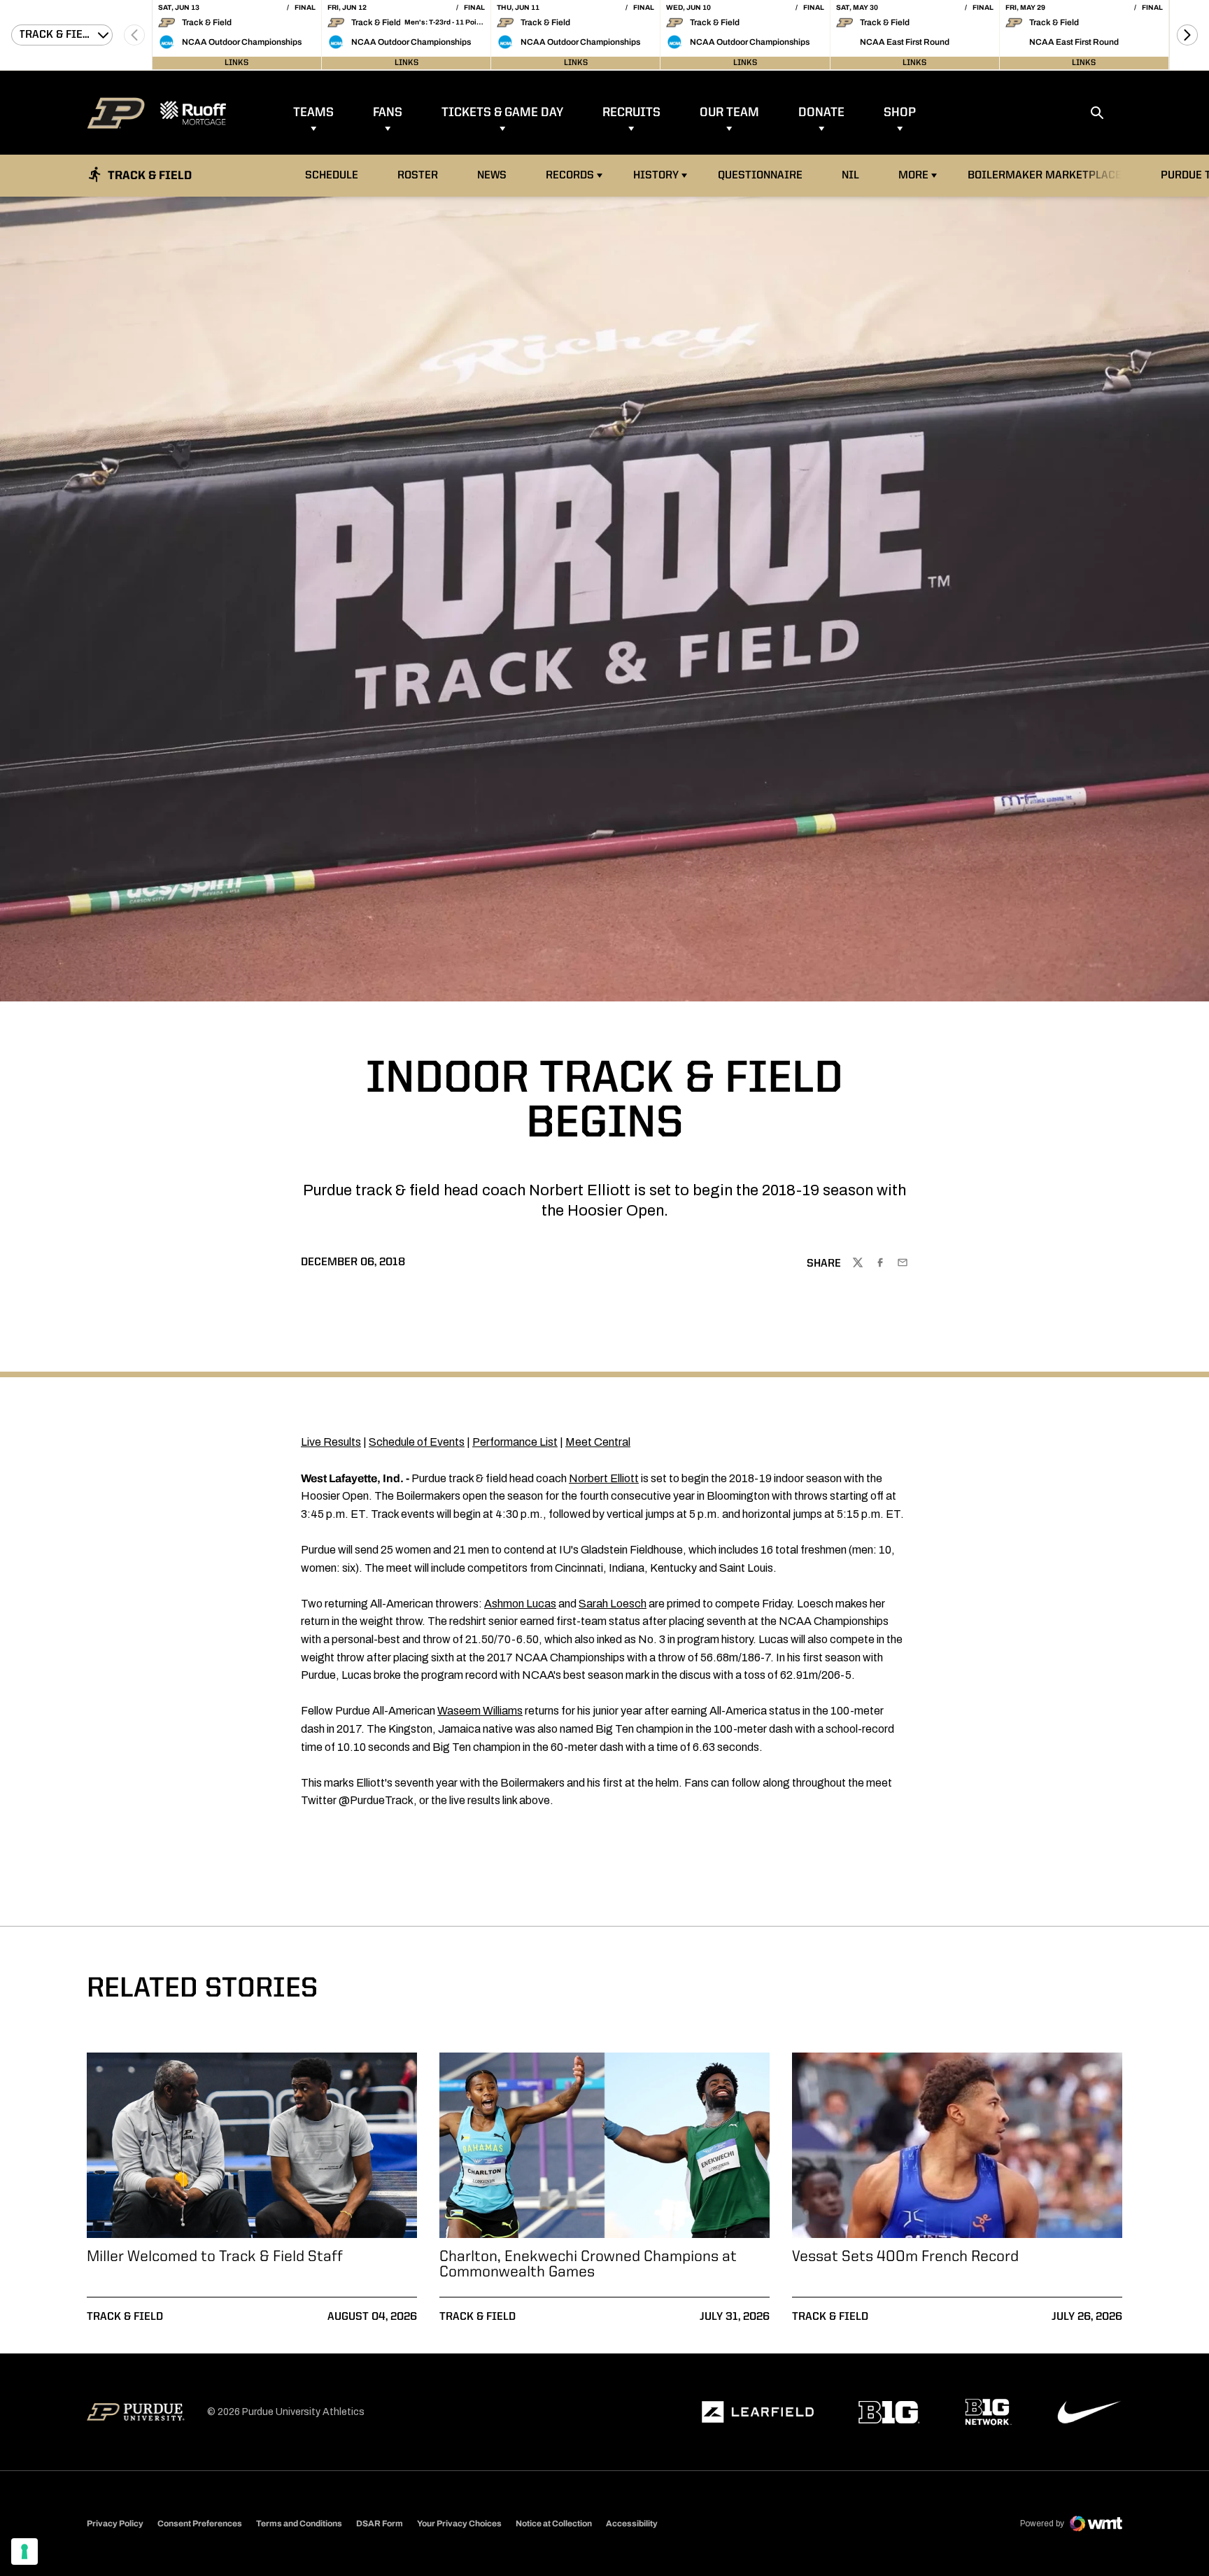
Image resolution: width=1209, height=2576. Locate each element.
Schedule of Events (417, 1442)
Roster (418, 176)
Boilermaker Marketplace (1044, 175)
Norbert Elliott (604, 1478)
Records (570, 176)
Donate (821, 113)
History (656, 176)
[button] (1187, 35)
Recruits (631, 113)
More (913, 176)
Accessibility (632, 2523)
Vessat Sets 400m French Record (905, 2257)
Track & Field (125, 2317)
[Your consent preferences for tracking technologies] (24, 2552)
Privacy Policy (115, 2524)
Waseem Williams (480, 1711)
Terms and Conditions (299, 2524)
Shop (900, 113)
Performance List (515, 1442)
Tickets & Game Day (502, 113)
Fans (388, 113)
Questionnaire (760, 176)
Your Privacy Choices (459, 2524)
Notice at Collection (554, 2524)
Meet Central (598, 1442)
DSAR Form (380, 2524)
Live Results (331, 1442)
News (492, 176)
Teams (313, 113)
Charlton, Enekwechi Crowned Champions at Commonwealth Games (588, 2265)
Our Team (729, 113)
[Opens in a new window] (758, 2412)
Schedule (332, 176)
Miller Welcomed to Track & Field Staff (215, 2257)
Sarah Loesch (613, 1604)
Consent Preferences (200, 2524)
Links (236, 63)
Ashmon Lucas (520, 1604)
